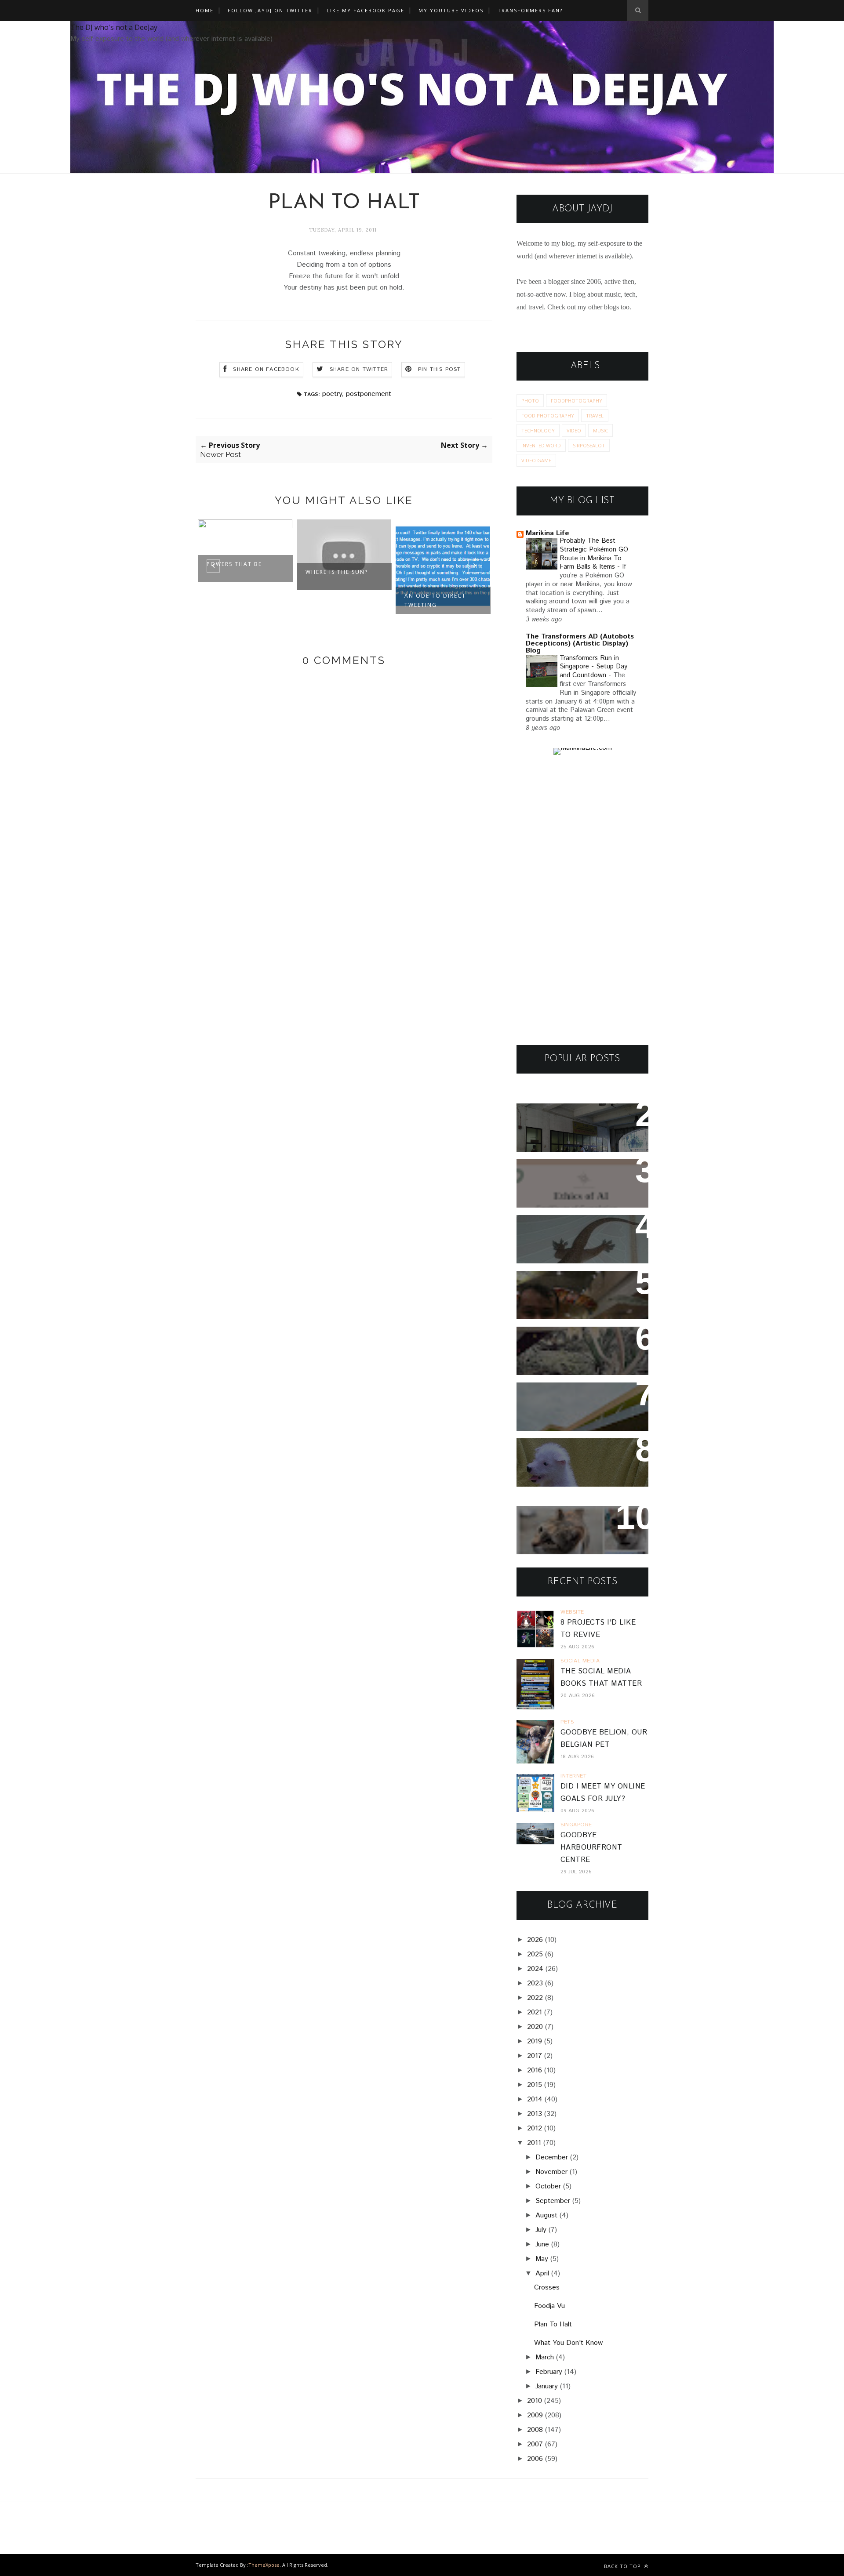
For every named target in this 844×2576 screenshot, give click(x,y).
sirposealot (589, 445)
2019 (535, 2041)
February (549, 2372)
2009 (535, 2415)
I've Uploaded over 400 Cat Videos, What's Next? (579, 1524)
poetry (332, 394)
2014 (535, 2099)
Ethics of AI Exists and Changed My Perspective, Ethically (574, 1184)
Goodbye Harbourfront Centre (591, 1848)
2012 (535, 2128)
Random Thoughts (560, 1451)
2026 (535, 1940)
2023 (535, 1983)
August (546, 2215)
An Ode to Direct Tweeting (336, 600)
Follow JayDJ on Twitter (270, 10)
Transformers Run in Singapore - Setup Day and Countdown (593, 667)
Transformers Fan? (530, 10)
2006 (535, 2459)
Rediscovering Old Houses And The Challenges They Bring (575, 1351)
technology (538, 430)
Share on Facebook (266, 369)
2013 (535, 2114)
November (551, 2172)
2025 (535, 1954)
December (552, 2157)
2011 (534, 2143)
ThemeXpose (264, 2565)
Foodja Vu (549, 2306)
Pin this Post (440, 369)
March (545, 2357)
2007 (535, 2444)
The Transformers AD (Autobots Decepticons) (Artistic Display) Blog (580, 644)
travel (595, 415)
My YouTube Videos (451, 10)
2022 (535, 1998)
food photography (548, 415)
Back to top (623, 2566)
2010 (535, 2401)
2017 (535, 2056)
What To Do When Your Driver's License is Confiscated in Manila (571, 1128)
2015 (535, 2085)
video (574, 430)
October (548, 2186)
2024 (535, 1969)
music (600, 430)
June (542, 2244)
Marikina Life (548, 533)
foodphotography (577, 401)
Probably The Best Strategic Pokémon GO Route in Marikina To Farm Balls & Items (594, 554)
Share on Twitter (359, 369)
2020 (535, 2027)
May (542, 2259)
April (542, 2273)
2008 (535, 2430)
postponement (369, 394)
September (553, 2201)
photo (530, 401)
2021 (535, 2012)
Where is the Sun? (238, 572)
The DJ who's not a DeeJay (114, 27)
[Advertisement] (582, 900)
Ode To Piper (427, 572)
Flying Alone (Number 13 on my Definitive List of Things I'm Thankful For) (578, 1295)
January (547, 2386)
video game (536, 460)
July (541, 2230)
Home (205, 10)
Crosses (547, 2288)
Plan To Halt (553, 2324)
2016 (535, 2070)
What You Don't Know (568, 2343)
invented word (541, 445)
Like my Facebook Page (366, 10)
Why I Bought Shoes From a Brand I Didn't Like (580, 1401)
